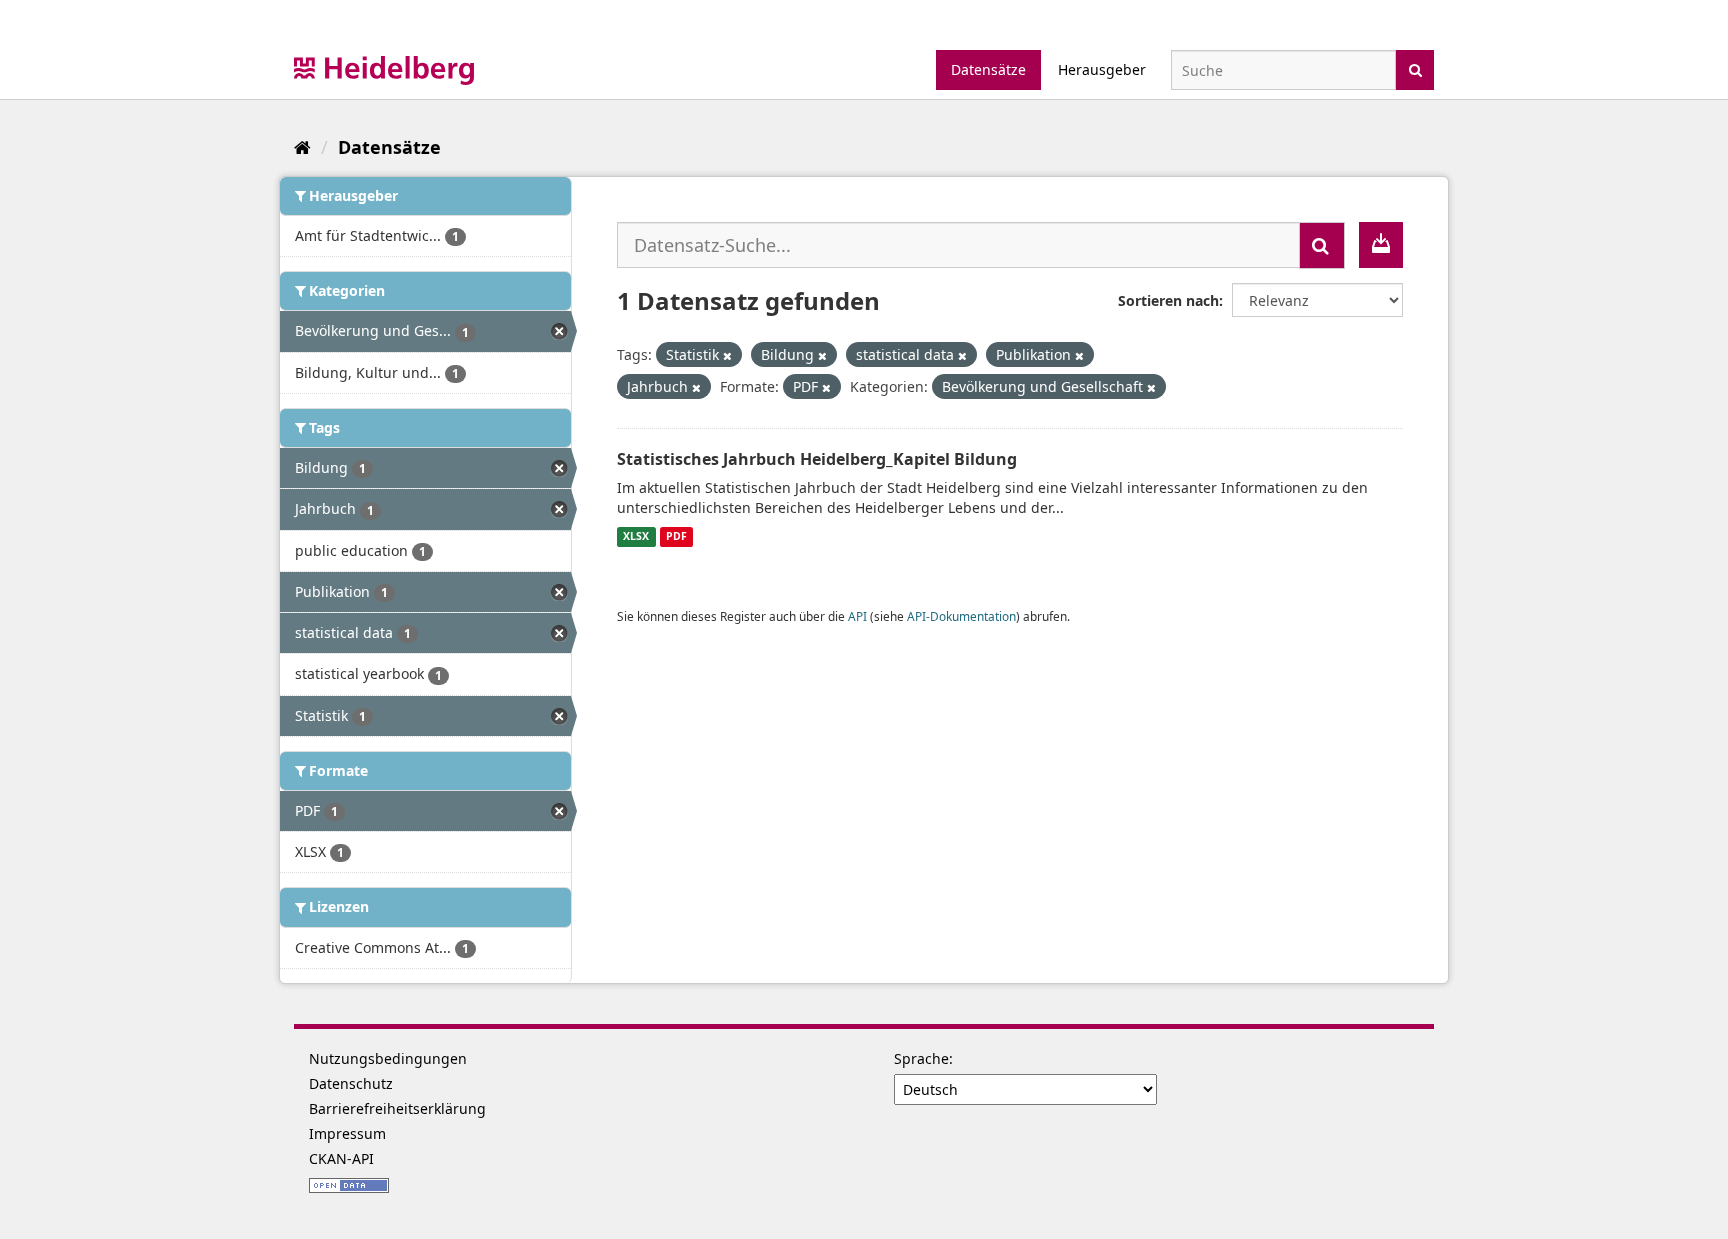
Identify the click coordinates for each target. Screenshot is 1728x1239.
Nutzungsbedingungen (388, 1058)
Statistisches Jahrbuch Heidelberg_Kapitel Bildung (817, 459)
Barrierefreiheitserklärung (397, 1108)
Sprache (921, 1058)
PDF (676, 537)
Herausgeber (1102, 69)
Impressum (347, 1133)
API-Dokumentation (961, 616)
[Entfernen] (727, 355)
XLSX (636, 537)
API (857, 616)
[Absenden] (1415, 68)
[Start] (302, 147)
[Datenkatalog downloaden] (1381, 245)
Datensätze (988, 69)
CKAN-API (341, 1158)
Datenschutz (351, 1083)
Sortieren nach (1168, 300)
